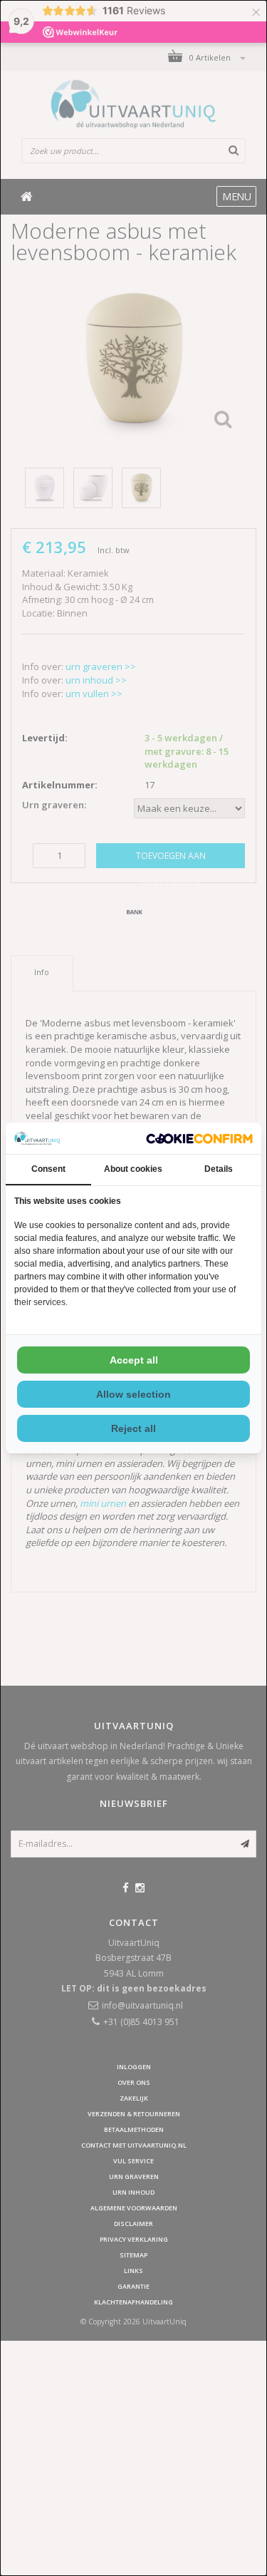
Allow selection (133, 1394)
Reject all (133, 1428)
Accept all (134, 1360)
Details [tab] (219, 1169)
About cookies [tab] (133, 1169)
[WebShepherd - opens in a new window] (199, 1139)
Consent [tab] (48, 1169)
